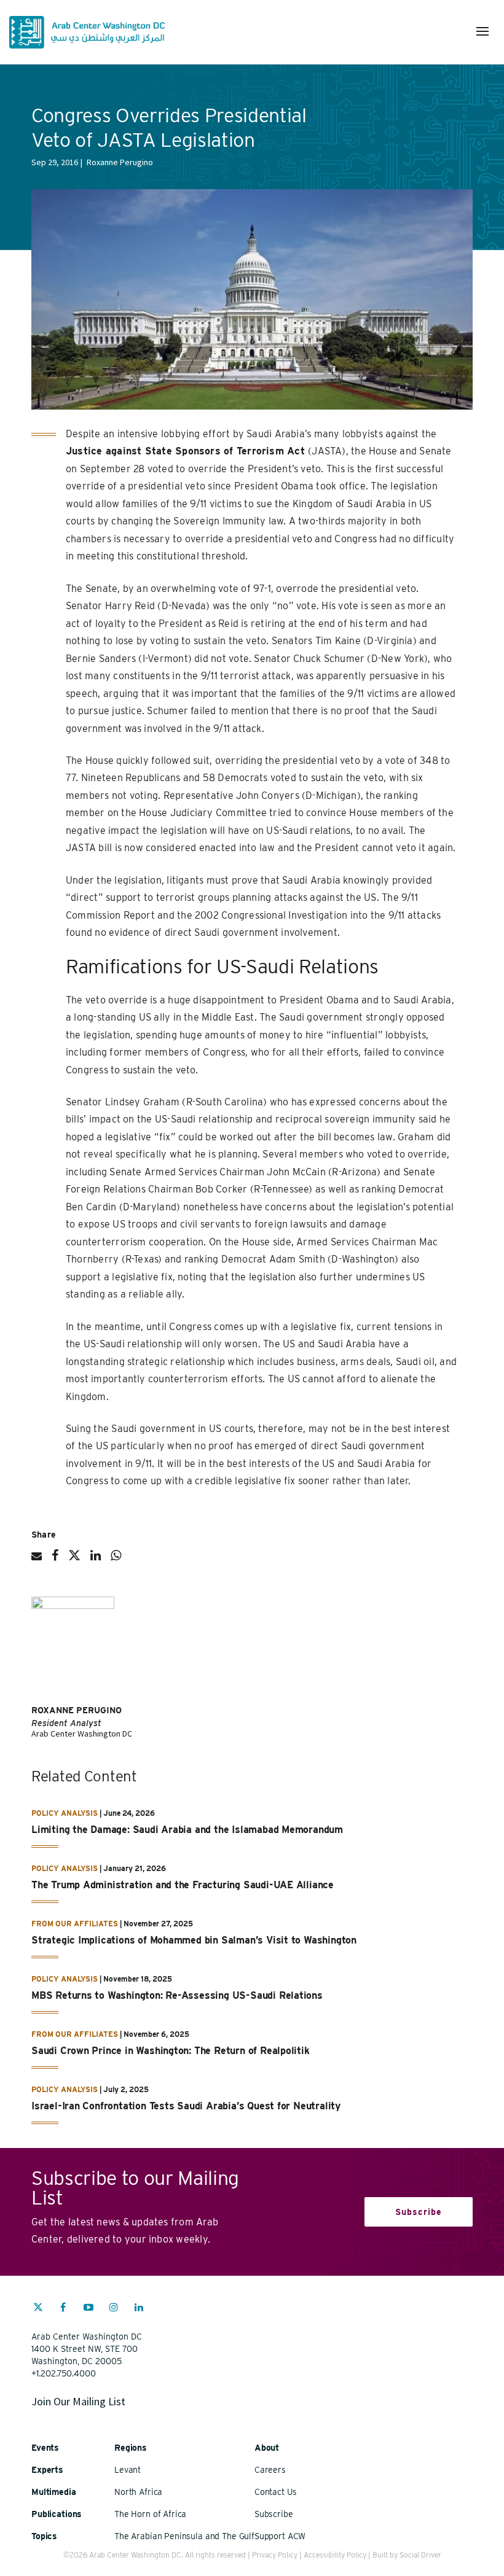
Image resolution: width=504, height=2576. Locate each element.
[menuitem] (38, 2313)
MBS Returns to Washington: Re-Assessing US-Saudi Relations (177, 1995)
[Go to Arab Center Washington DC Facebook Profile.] (63, 2309)
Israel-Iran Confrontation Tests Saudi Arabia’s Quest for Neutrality (186, 2106)
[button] (482, 31)
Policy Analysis (65, 1813)
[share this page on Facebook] (55, 1560)
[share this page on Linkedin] (96, 1560)
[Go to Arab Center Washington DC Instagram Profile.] (114, 2309)
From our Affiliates (75, 1924)
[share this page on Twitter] (74, 1560)
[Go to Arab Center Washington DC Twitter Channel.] (38, 2309)
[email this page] (37, 1561)
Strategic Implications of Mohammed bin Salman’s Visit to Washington (194, 1940)
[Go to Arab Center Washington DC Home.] (87, 32)
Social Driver (420, 2555)
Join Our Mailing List (78, 2401)
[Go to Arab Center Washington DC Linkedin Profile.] (139, 2309)
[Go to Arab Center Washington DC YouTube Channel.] (89, 2309)
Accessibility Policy (335, 2555)
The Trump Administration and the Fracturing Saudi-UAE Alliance (183, 1885)
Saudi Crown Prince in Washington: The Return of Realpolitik (171, 2051)
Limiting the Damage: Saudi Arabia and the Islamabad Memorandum (187, 1830)
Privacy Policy (275, 2555)
